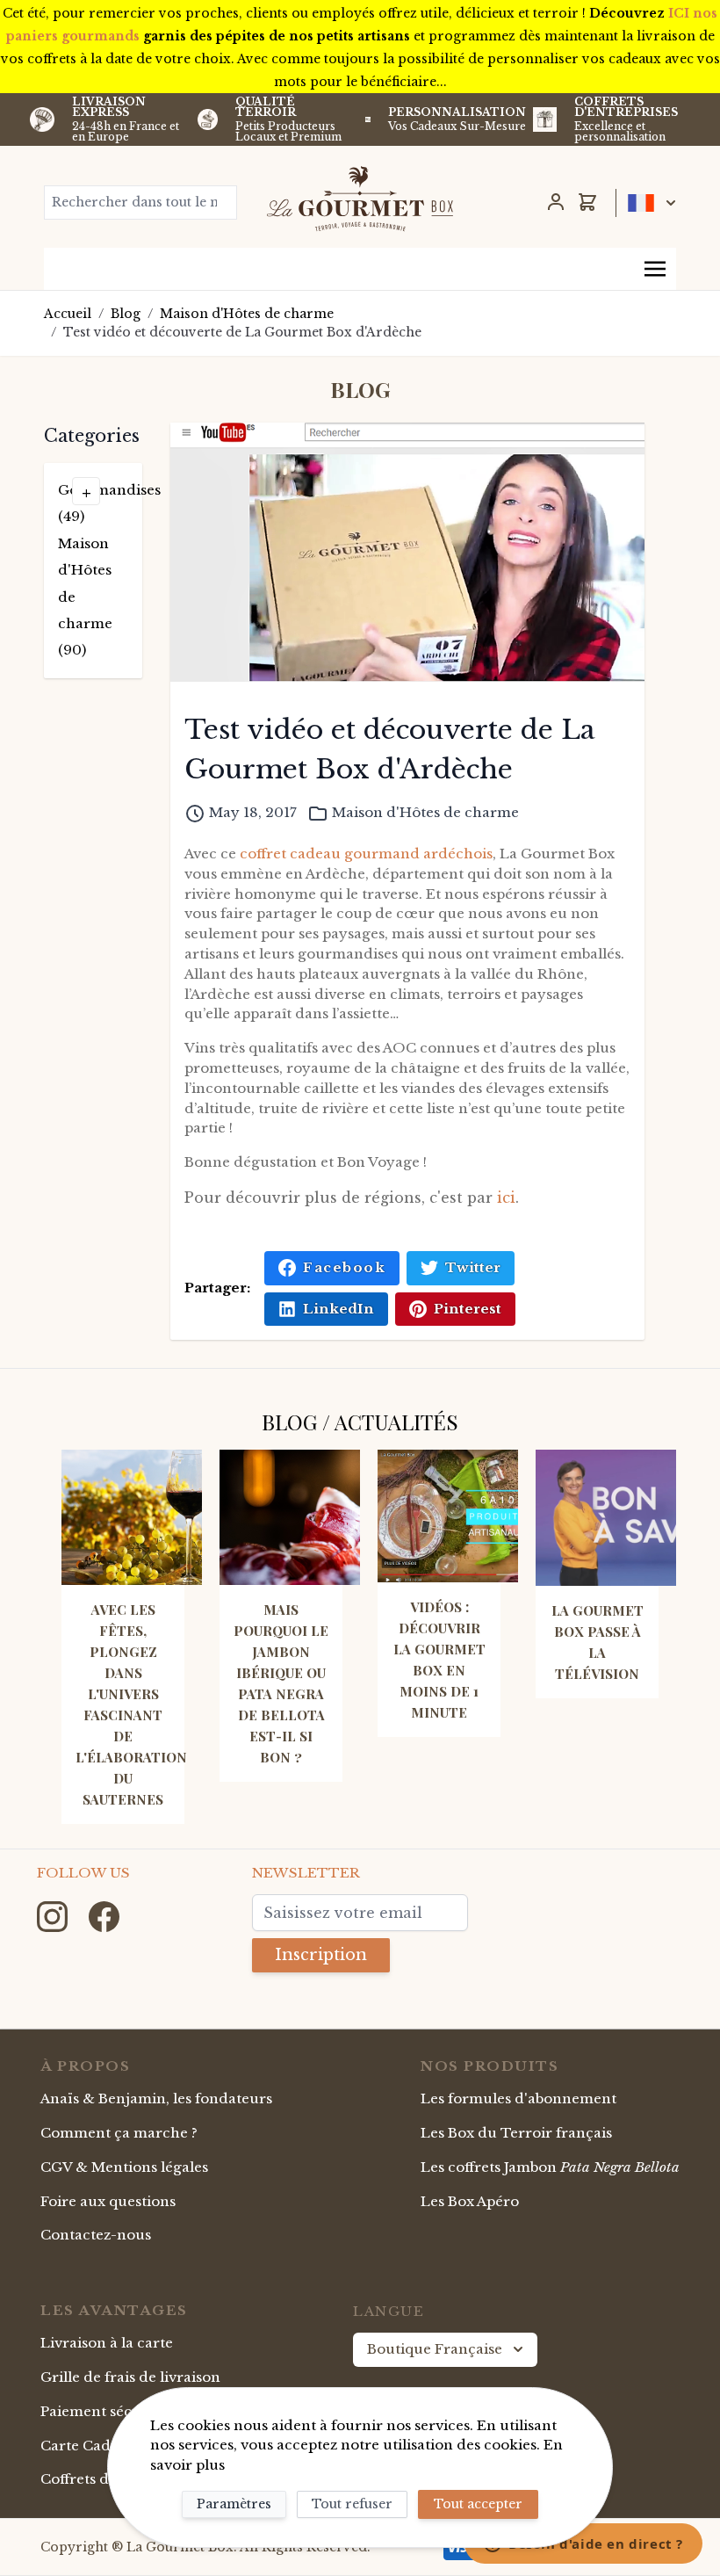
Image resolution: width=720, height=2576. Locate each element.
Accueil (68, 314)
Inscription (321, 1955)
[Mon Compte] (556, 202)
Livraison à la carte (107, 2343)
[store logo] (360, 199)
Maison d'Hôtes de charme (247, 314)
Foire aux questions (108, 2201)
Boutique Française (435, 2349)
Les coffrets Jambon (550, 2167)
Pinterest (468, 1309)
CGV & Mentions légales (124, 2167)
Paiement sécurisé (104, 2411)
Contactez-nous (96, 2235)
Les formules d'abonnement (518, 2098)
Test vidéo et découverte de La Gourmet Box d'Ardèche (242, 332)
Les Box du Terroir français (516, 2133)
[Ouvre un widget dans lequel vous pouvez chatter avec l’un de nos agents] (583, 2545)
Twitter (473, 1267)
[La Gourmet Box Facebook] (104, 1916)
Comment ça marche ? (119, 2133)
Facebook (344, 1267)
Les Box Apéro (470, 2201)
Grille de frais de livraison (130, 2377)
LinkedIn (338, 1309)
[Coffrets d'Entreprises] (545, 119)
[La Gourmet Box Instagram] (54, 1916)
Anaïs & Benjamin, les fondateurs (156, 2098)
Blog (126, 314)
